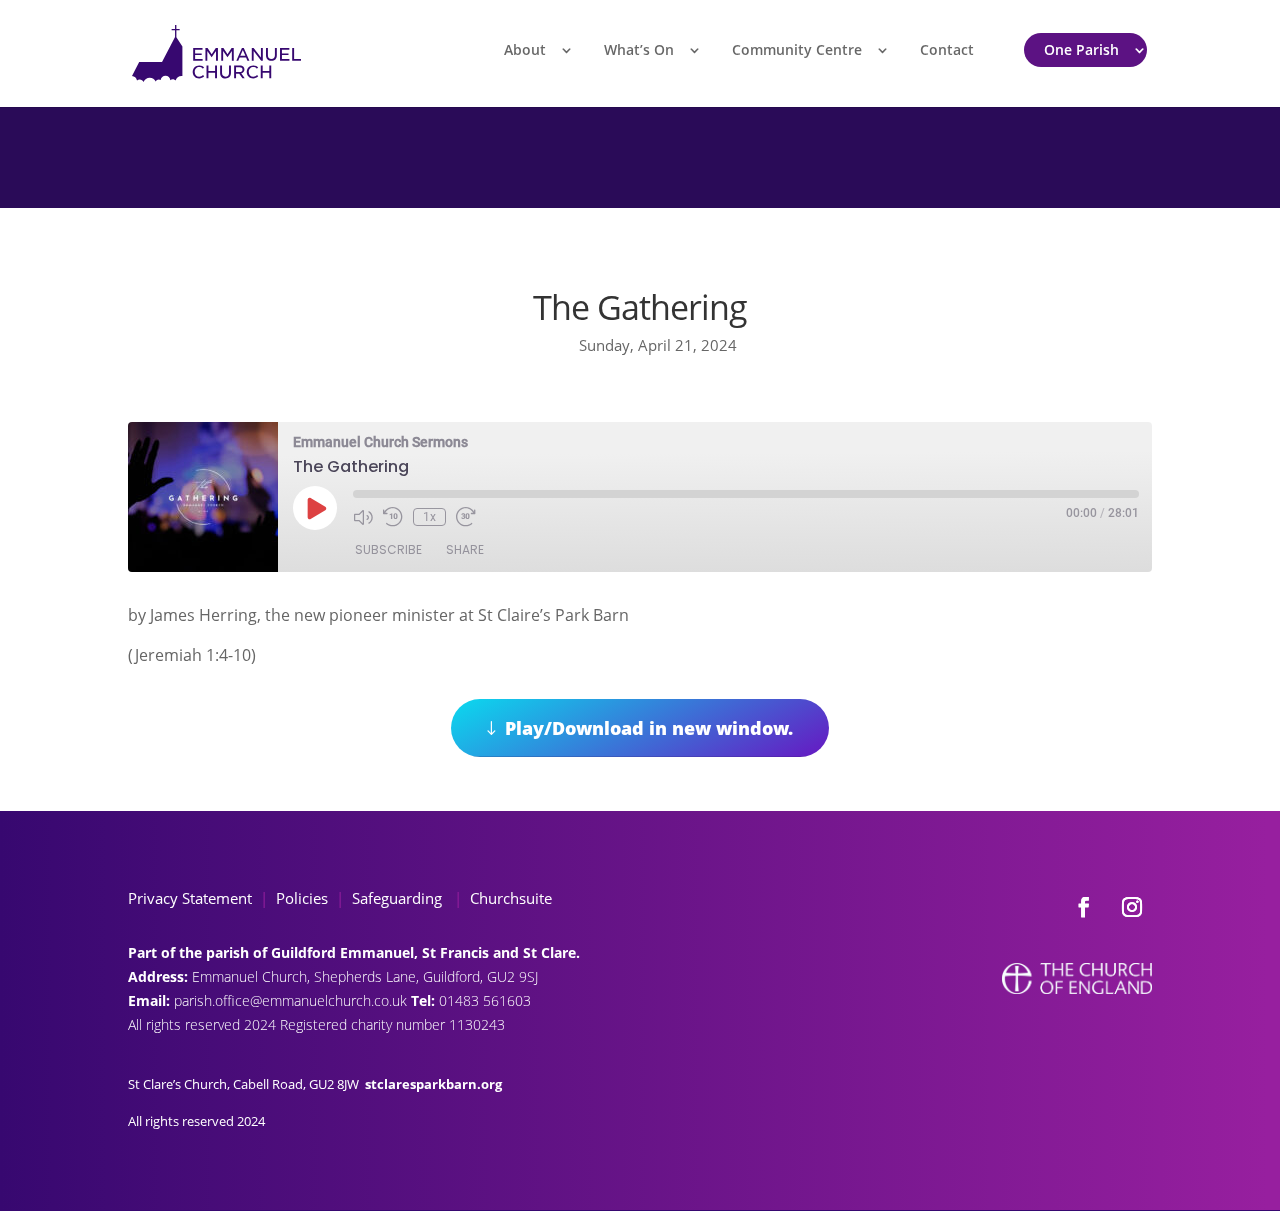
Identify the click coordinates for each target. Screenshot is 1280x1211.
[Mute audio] (363, 517)
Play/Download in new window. (649, 728)
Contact (947, 49)
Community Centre (797, 49)
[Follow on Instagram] (1132, 907)
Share (465, 549)
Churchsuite (509, 898)
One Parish (1081, 49)
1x (429, 517)
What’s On (639, 49)
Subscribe (388, 549)
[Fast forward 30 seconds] (466, 517)
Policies (302, 898)
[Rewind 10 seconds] (393, 517)
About (525, 49)
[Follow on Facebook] (1084, 907)
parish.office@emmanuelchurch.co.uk (292, 1000)
